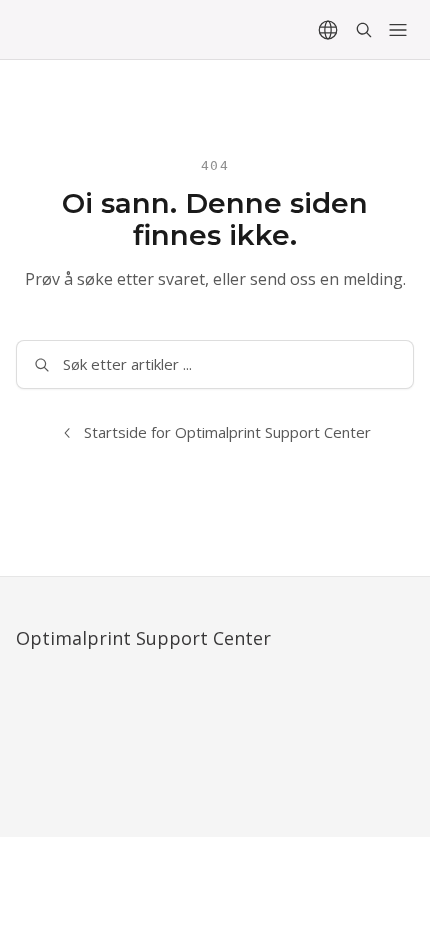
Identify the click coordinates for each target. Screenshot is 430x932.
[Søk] (364, 30)
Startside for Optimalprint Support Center (227, 432)
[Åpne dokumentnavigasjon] (398, 30)
